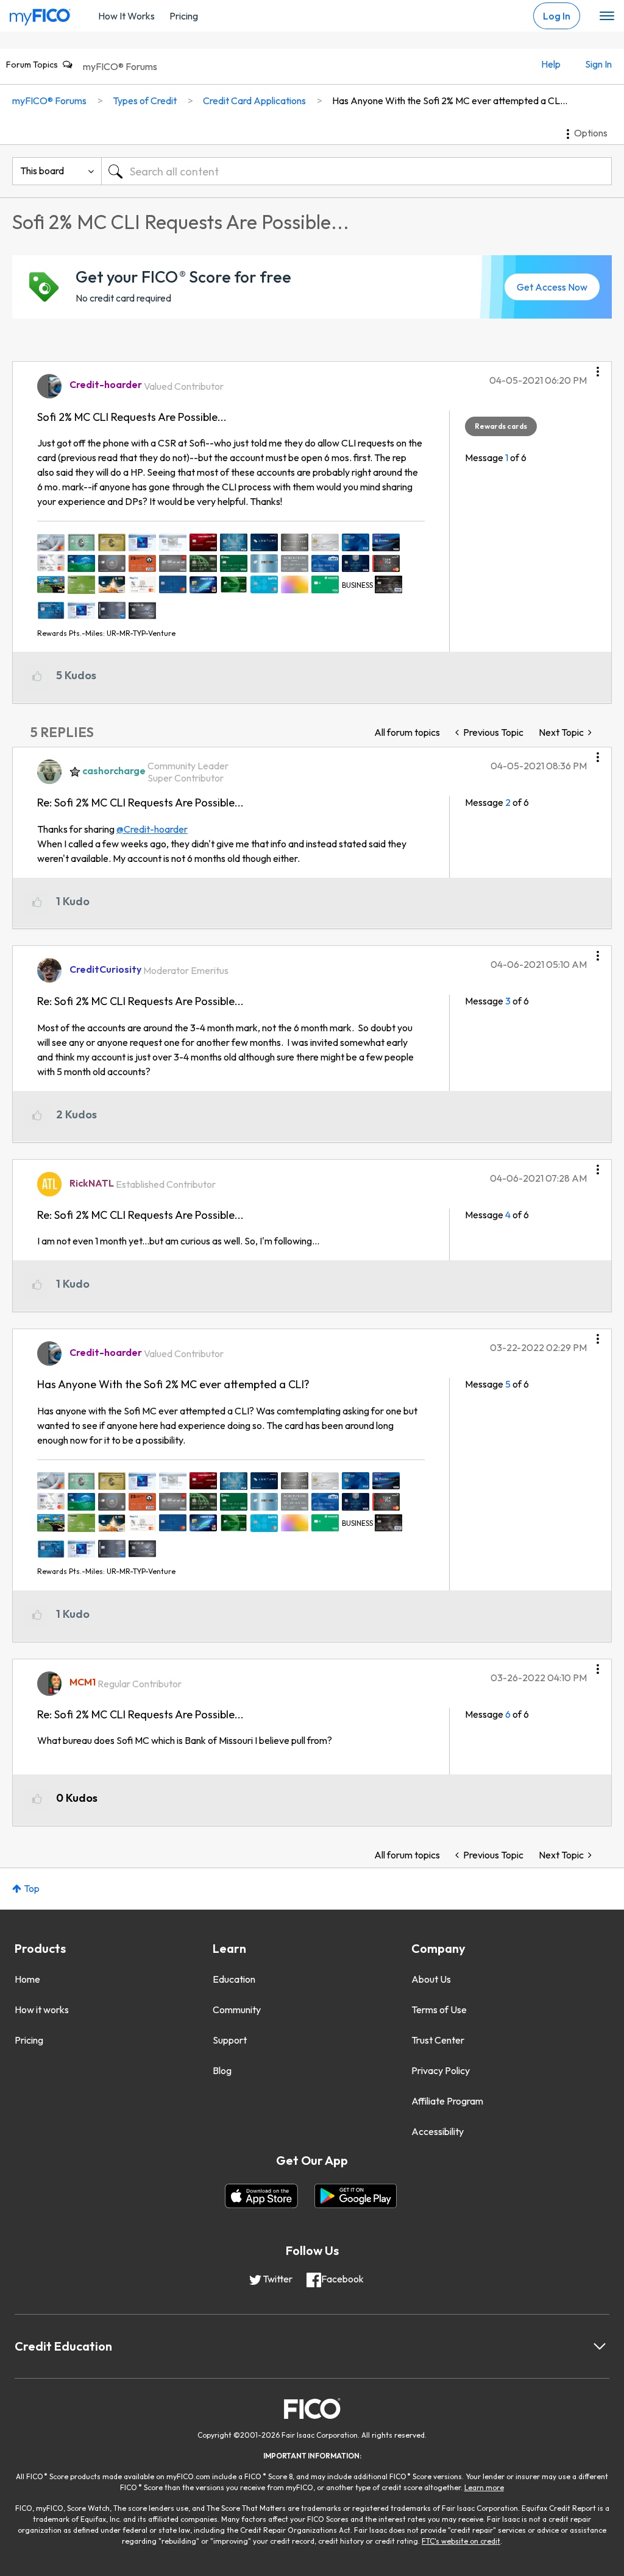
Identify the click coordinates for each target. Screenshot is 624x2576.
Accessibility (438, 2131)
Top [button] (32, 1888)
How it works (42, 2010)
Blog (222, 2070)
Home (27, 1979)
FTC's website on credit (461, 2541)
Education (234, 1979)
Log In (557, 16)
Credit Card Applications (254, 101)
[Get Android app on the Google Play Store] (356, 2196)
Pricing (184, 16)
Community (237, 2010)
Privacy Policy (441, 2070)
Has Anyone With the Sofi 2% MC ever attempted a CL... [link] (450, 101)
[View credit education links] (600, 2346)
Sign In (598, 64)
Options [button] (591, 133)
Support (230, 2040)
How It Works (126, 16)
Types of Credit (145, 101)
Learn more (484, 2487)
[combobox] (356, 171)
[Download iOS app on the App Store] (261, 2196)
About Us (431, 1979)
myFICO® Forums (120, 66)
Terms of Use (439, 2010)
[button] (598, 367)
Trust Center (438, 2040)
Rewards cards (501, 426)
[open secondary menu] (607, 16)
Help (551, 64)
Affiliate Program (447, 2101)
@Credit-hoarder (152, 829)
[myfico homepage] (40, 14)
